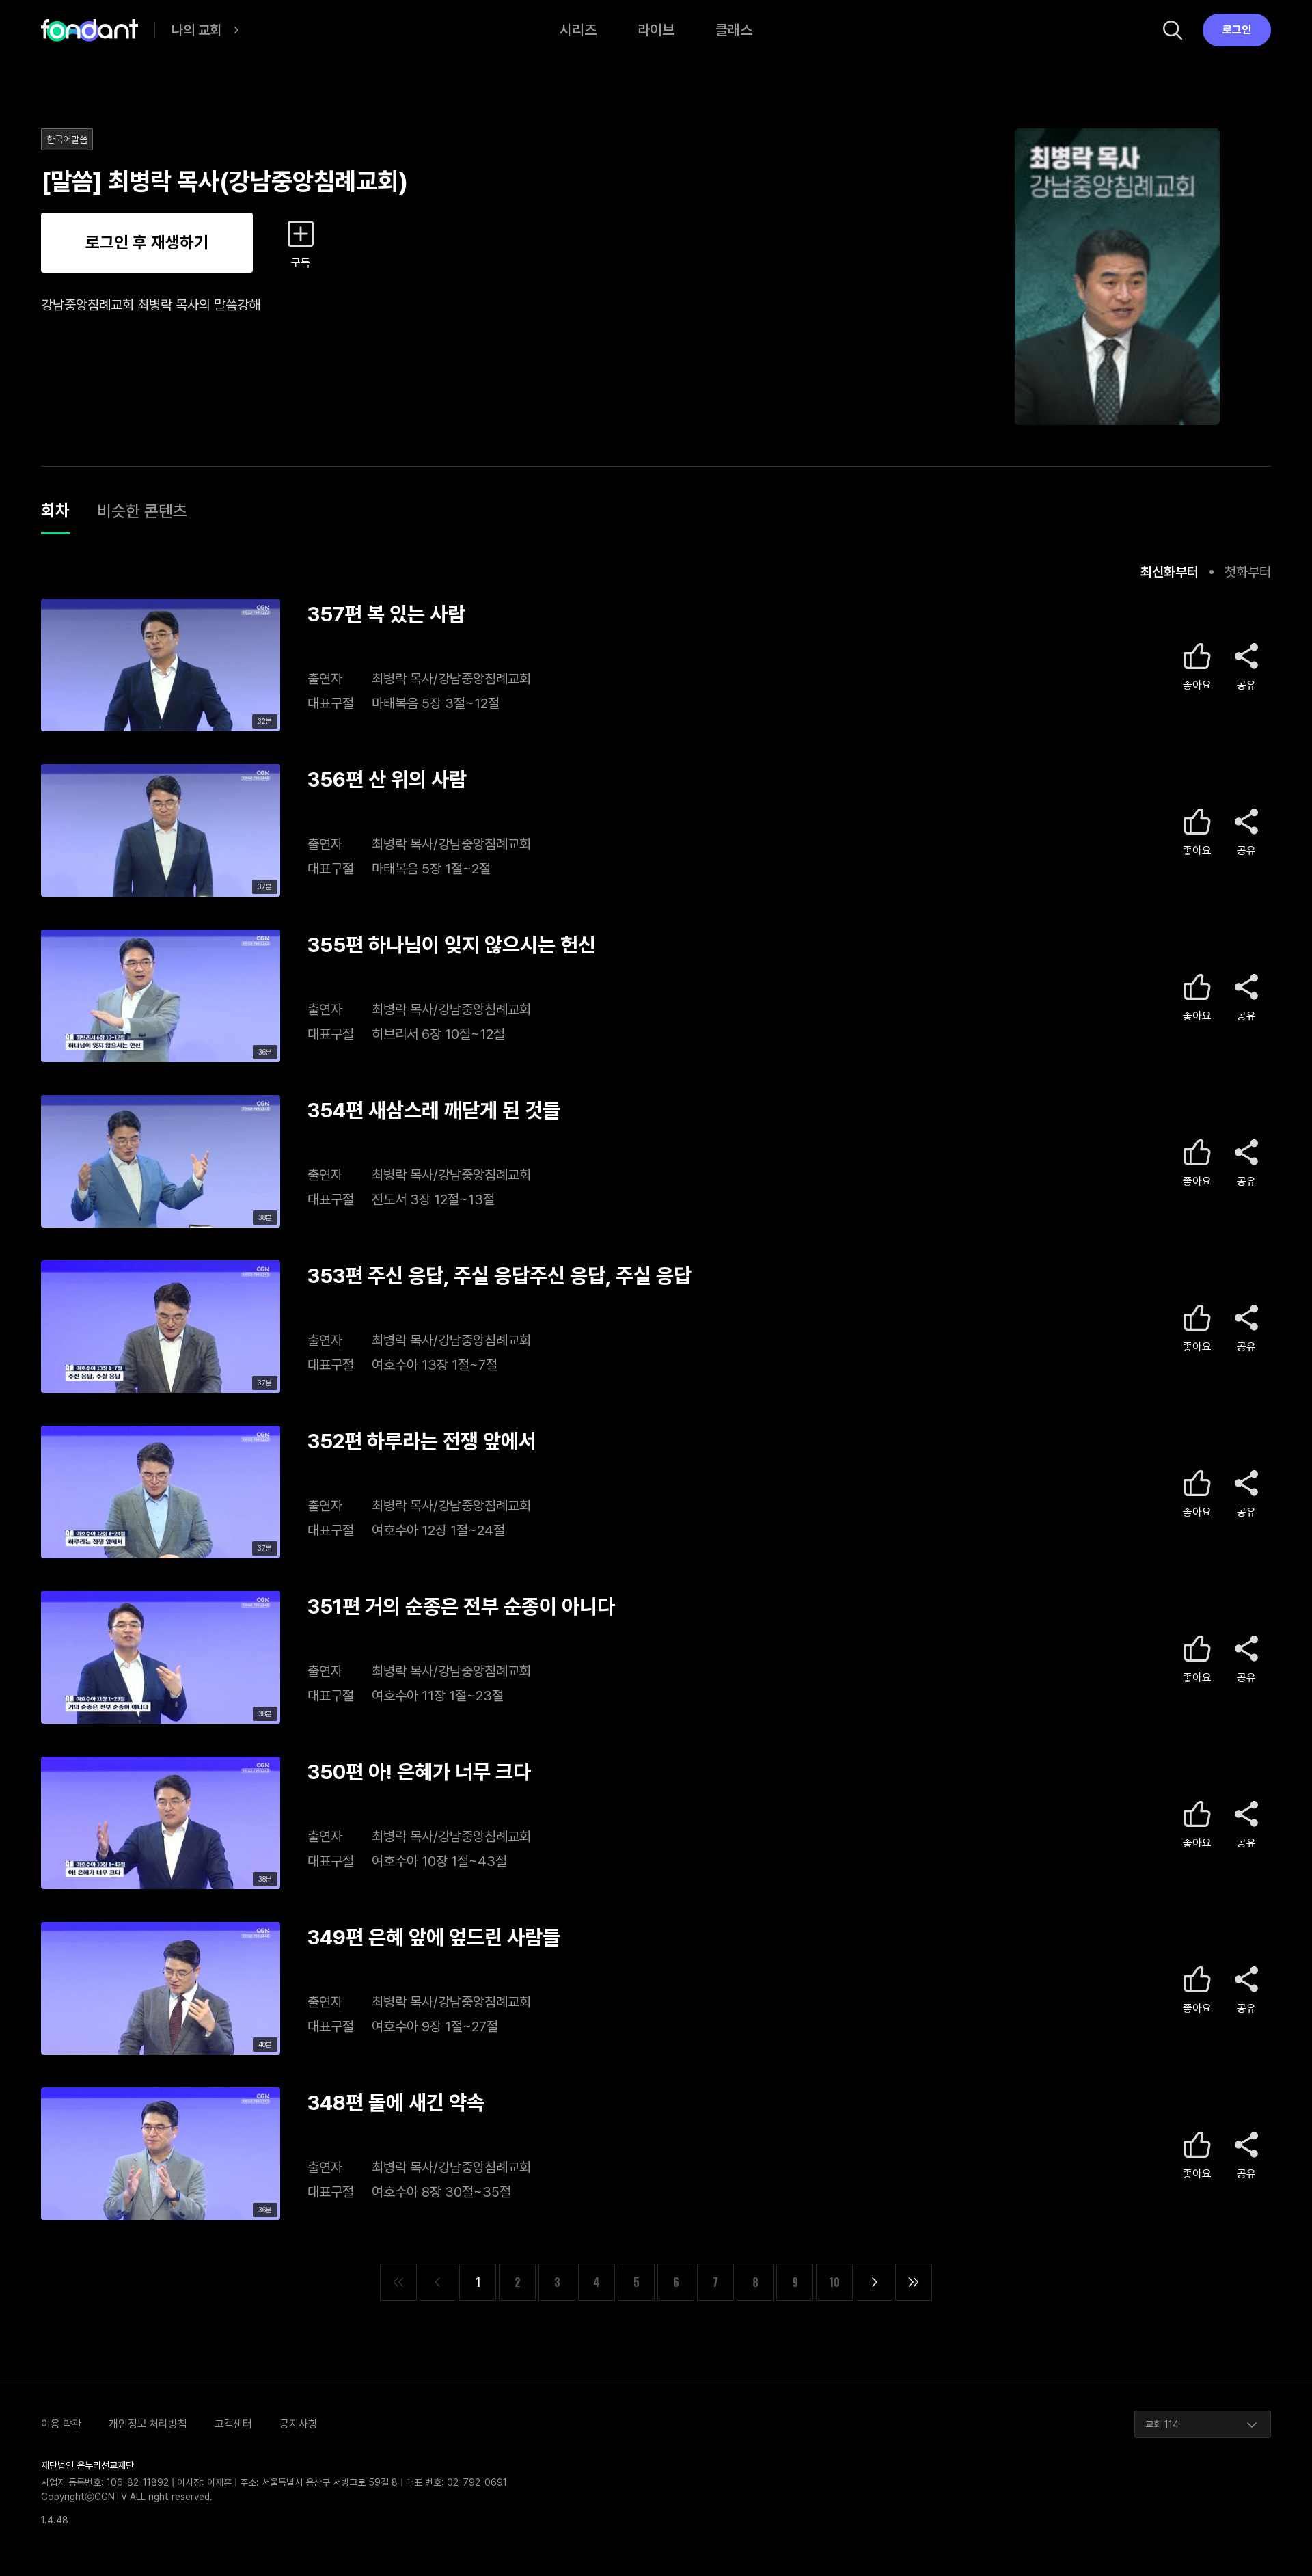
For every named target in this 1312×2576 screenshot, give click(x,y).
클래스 (734, 30)
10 (834, 2282)
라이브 (656, 30)
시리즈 (578, 30)
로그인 (1237, 30)
